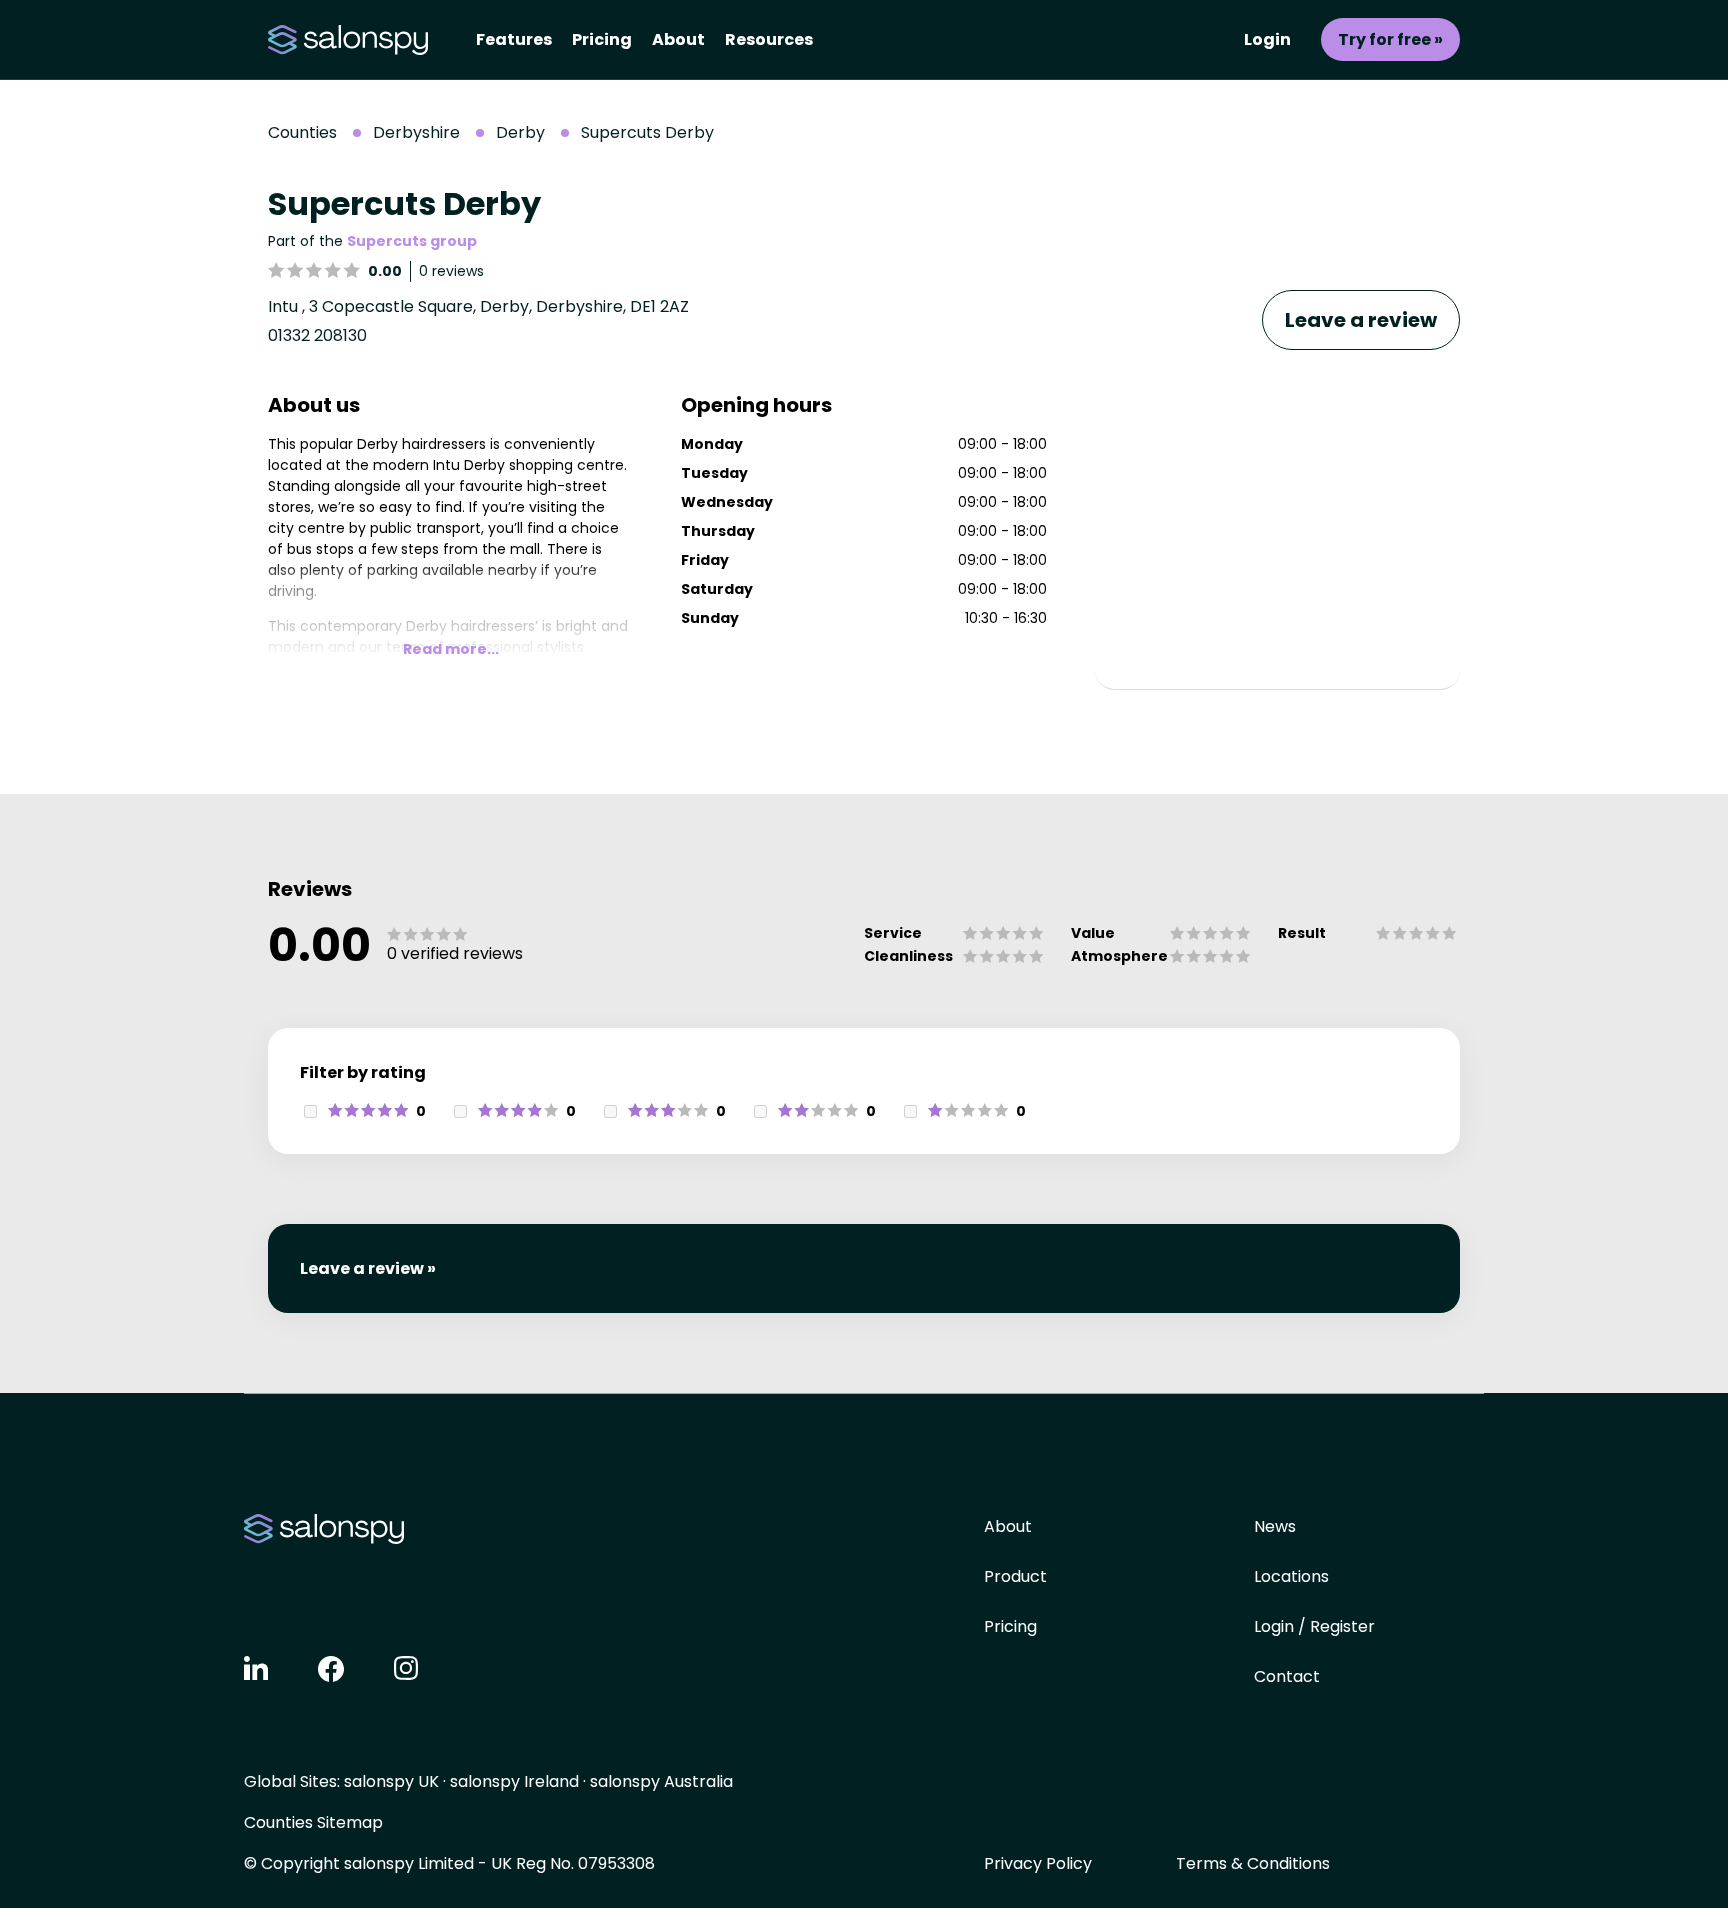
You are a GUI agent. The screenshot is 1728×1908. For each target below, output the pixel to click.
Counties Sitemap (313, 1822)
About (678, 39)
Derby (520, 132)
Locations (1291, 1576)
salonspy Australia (661, 1781)
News (1275, 1526)
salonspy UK (391, 1781)
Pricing (602, 39)
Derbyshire (416, 132)
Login (1267, 39)
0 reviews (451, 271)
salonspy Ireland (514, 1781)
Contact (1287, 1676)
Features (514, 39)
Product (1015, 1576)
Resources (769, 39)
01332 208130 (317, 335)
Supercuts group (412, 241)
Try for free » (1390, 39)
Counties (302, 132)
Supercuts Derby (647, 132)
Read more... (451, 649)
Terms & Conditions (1253, 1863)
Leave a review (1361, 320)
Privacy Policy (1038, 1863)
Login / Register (1314, 1626)
